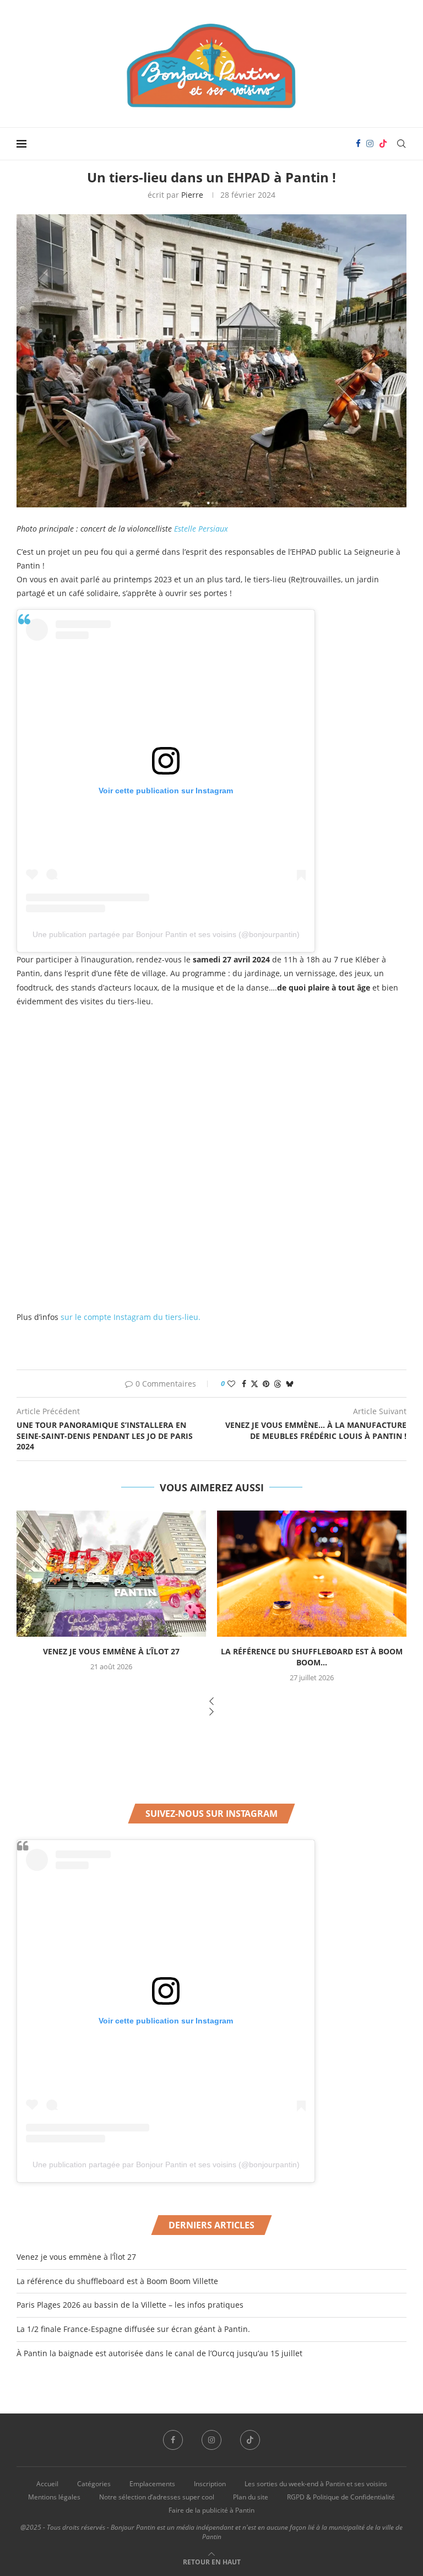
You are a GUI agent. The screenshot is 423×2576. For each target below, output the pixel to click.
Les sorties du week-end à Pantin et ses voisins (316, 2484)
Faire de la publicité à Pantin (211, 2510)
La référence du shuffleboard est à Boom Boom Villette (117, 2281)
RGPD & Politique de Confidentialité (341, 2497)
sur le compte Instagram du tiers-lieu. (129, 1317)
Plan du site (251, 2497)
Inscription (210, 2484)
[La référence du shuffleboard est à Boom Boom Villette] (312, 1574)
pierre (192, 195)
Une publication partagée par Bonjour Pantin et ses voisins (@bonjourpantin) (166, 934)
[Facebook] (358, 144)
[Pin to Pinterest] (266, 1384)
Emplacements (152, 2484)
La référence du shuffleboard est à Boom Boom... (312, 1657)
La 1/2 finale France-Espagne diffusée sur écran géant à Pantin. (133, 2329)
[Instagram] (370, 144)
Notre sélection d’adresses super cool (157, 2497)
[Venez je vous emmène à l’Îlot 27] (111, 1574)
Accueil (47, 2484)
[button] (211, 1702)
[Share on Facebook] (244, 1384)
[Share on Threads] (278, 1384)
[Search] (401, 144)
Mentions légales (54, 2497)
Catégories (94, 2484)
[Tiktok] (383, 144)
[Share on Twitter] (254, 1384)
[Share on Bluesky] (290, 1384)
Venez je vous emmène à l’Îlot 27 (111, 1651)
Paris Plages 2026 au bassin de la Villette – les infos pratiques (130, 2305)
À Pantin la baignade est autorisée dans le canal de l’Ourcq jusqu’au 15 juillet (159, 2353)
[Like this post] (231, 1384)
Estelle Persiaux (201, 529)
